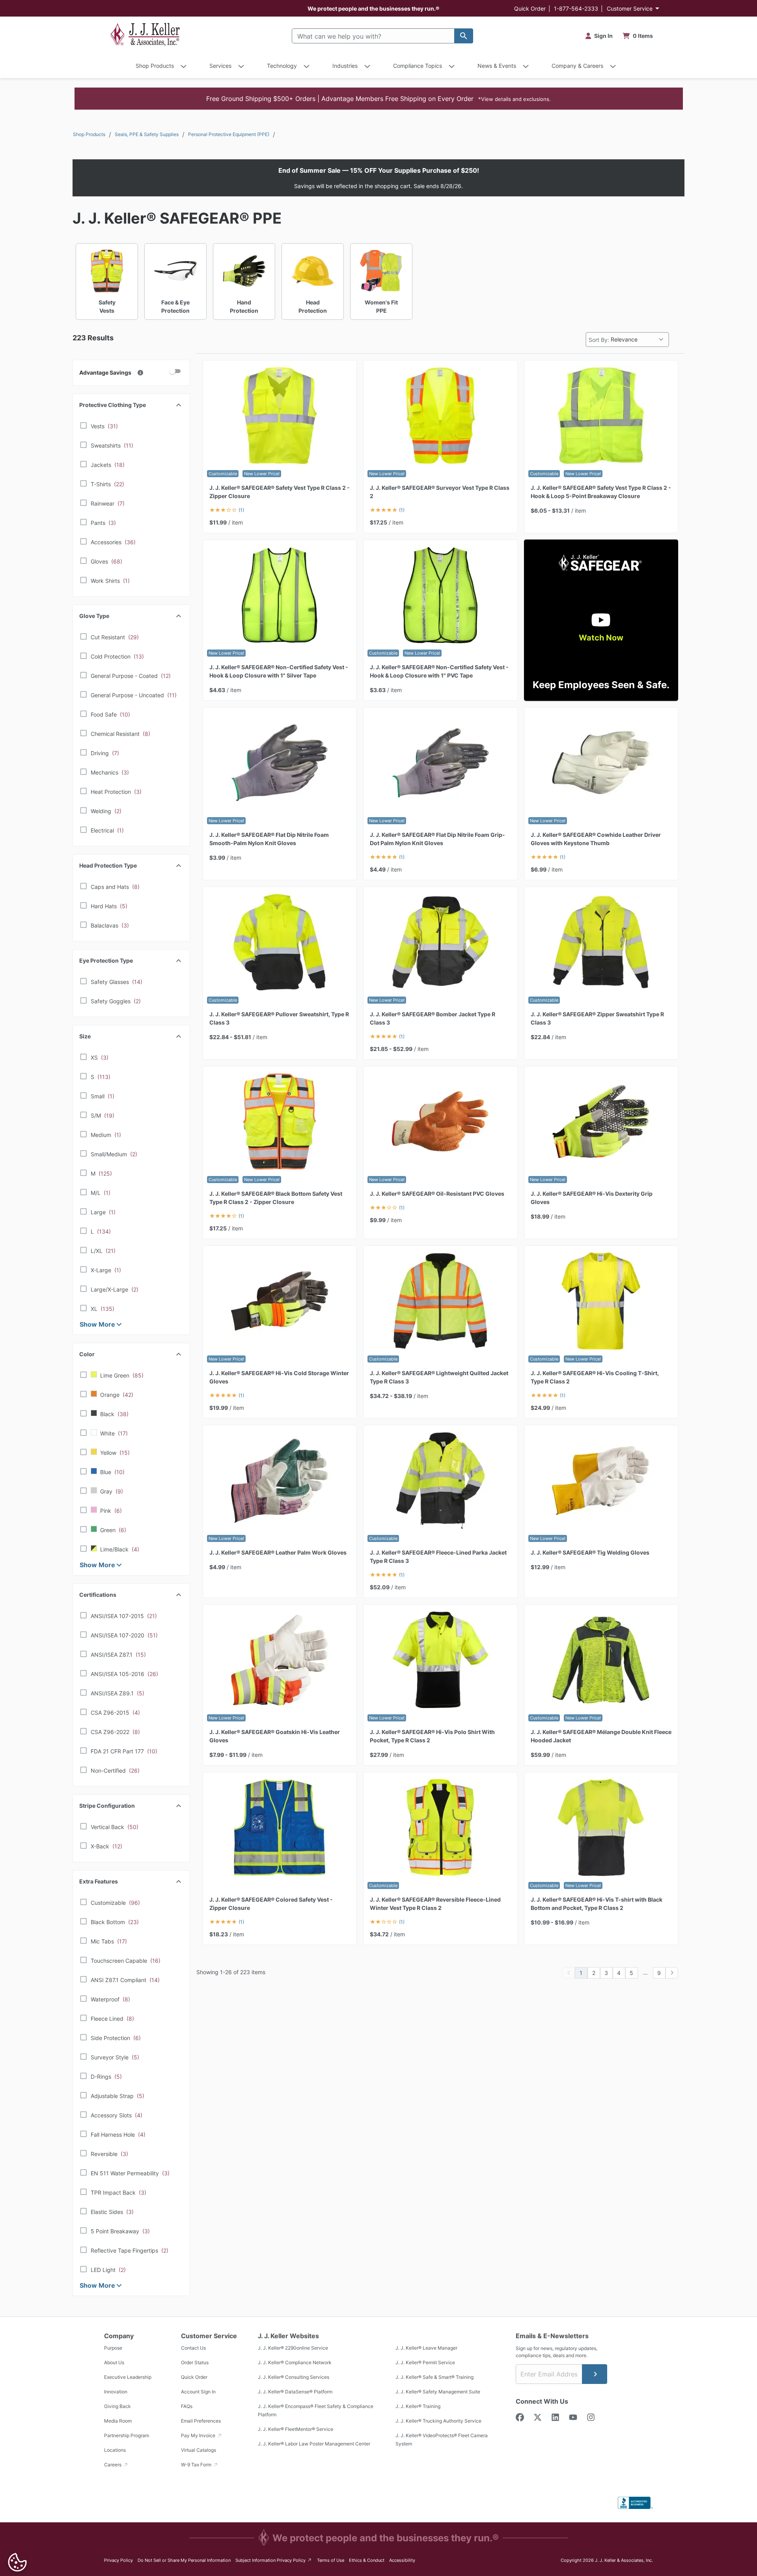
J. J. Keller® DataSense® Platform (295, 2392)
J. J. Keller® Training (418, 2406)
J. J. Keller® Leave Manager (426, 2348)
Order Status (195, 2362)
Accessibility (402, 2560)
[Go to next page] (672, 1973)
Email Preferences (201, 2421)
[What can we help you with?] (464, 36)
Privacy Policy (118, 2560)
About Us (114, 2362)
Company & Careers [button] (577, 66)
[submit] (595, 2374)
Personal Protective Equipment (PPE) (229, 134)
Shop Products (89, 134)
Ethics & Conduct (367, 2560)
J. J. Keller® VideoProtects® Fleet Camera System (442, 2440)
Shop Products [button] (155, 66)
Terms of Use (331, 2560)
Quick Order (530, 8)
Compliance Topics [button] (418, 66)
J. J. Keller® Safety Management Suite (438, 2392)
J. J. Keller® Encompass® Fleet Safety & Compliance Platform (316, 2410)
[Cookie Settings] (17, 2562)
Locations (115, 2450)
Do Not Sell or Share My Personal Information (184, 2560)
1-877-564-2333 (576, 8)
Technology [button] (282, 66)
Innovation (116, 2392)
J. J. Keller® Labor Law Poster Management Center (314, 2444)
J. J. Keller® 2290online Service (293, 2348)
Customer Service (630, 8)
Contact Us (193, 2348)
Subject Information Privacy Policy (274, 2560)
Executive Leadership (128, 2377)
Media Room (118, 2421)
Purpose (113, 2348)
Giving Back (117, 2406)
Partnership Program (127, 2435)
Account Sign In (198, 2392)
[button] (379, 99)
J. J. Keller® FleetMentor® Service (296, 2429)
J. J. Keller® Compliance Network (295, 2362)
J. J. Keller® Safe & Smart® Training (434, 2377)
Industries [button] (345, 66)
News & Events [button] (497, 66)
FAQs (187, 2406)
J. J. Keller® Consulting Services (294, 2377)
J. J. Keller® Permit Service (425, 2362)
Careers (113, 2465)
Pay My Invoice (199, 2435)
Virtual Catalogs (199, 2450)
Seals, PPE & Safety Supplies (147, 134)
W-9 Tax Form (197, 2465)
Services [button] (220, 66)
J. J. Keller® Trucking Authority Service (438, 2421)
